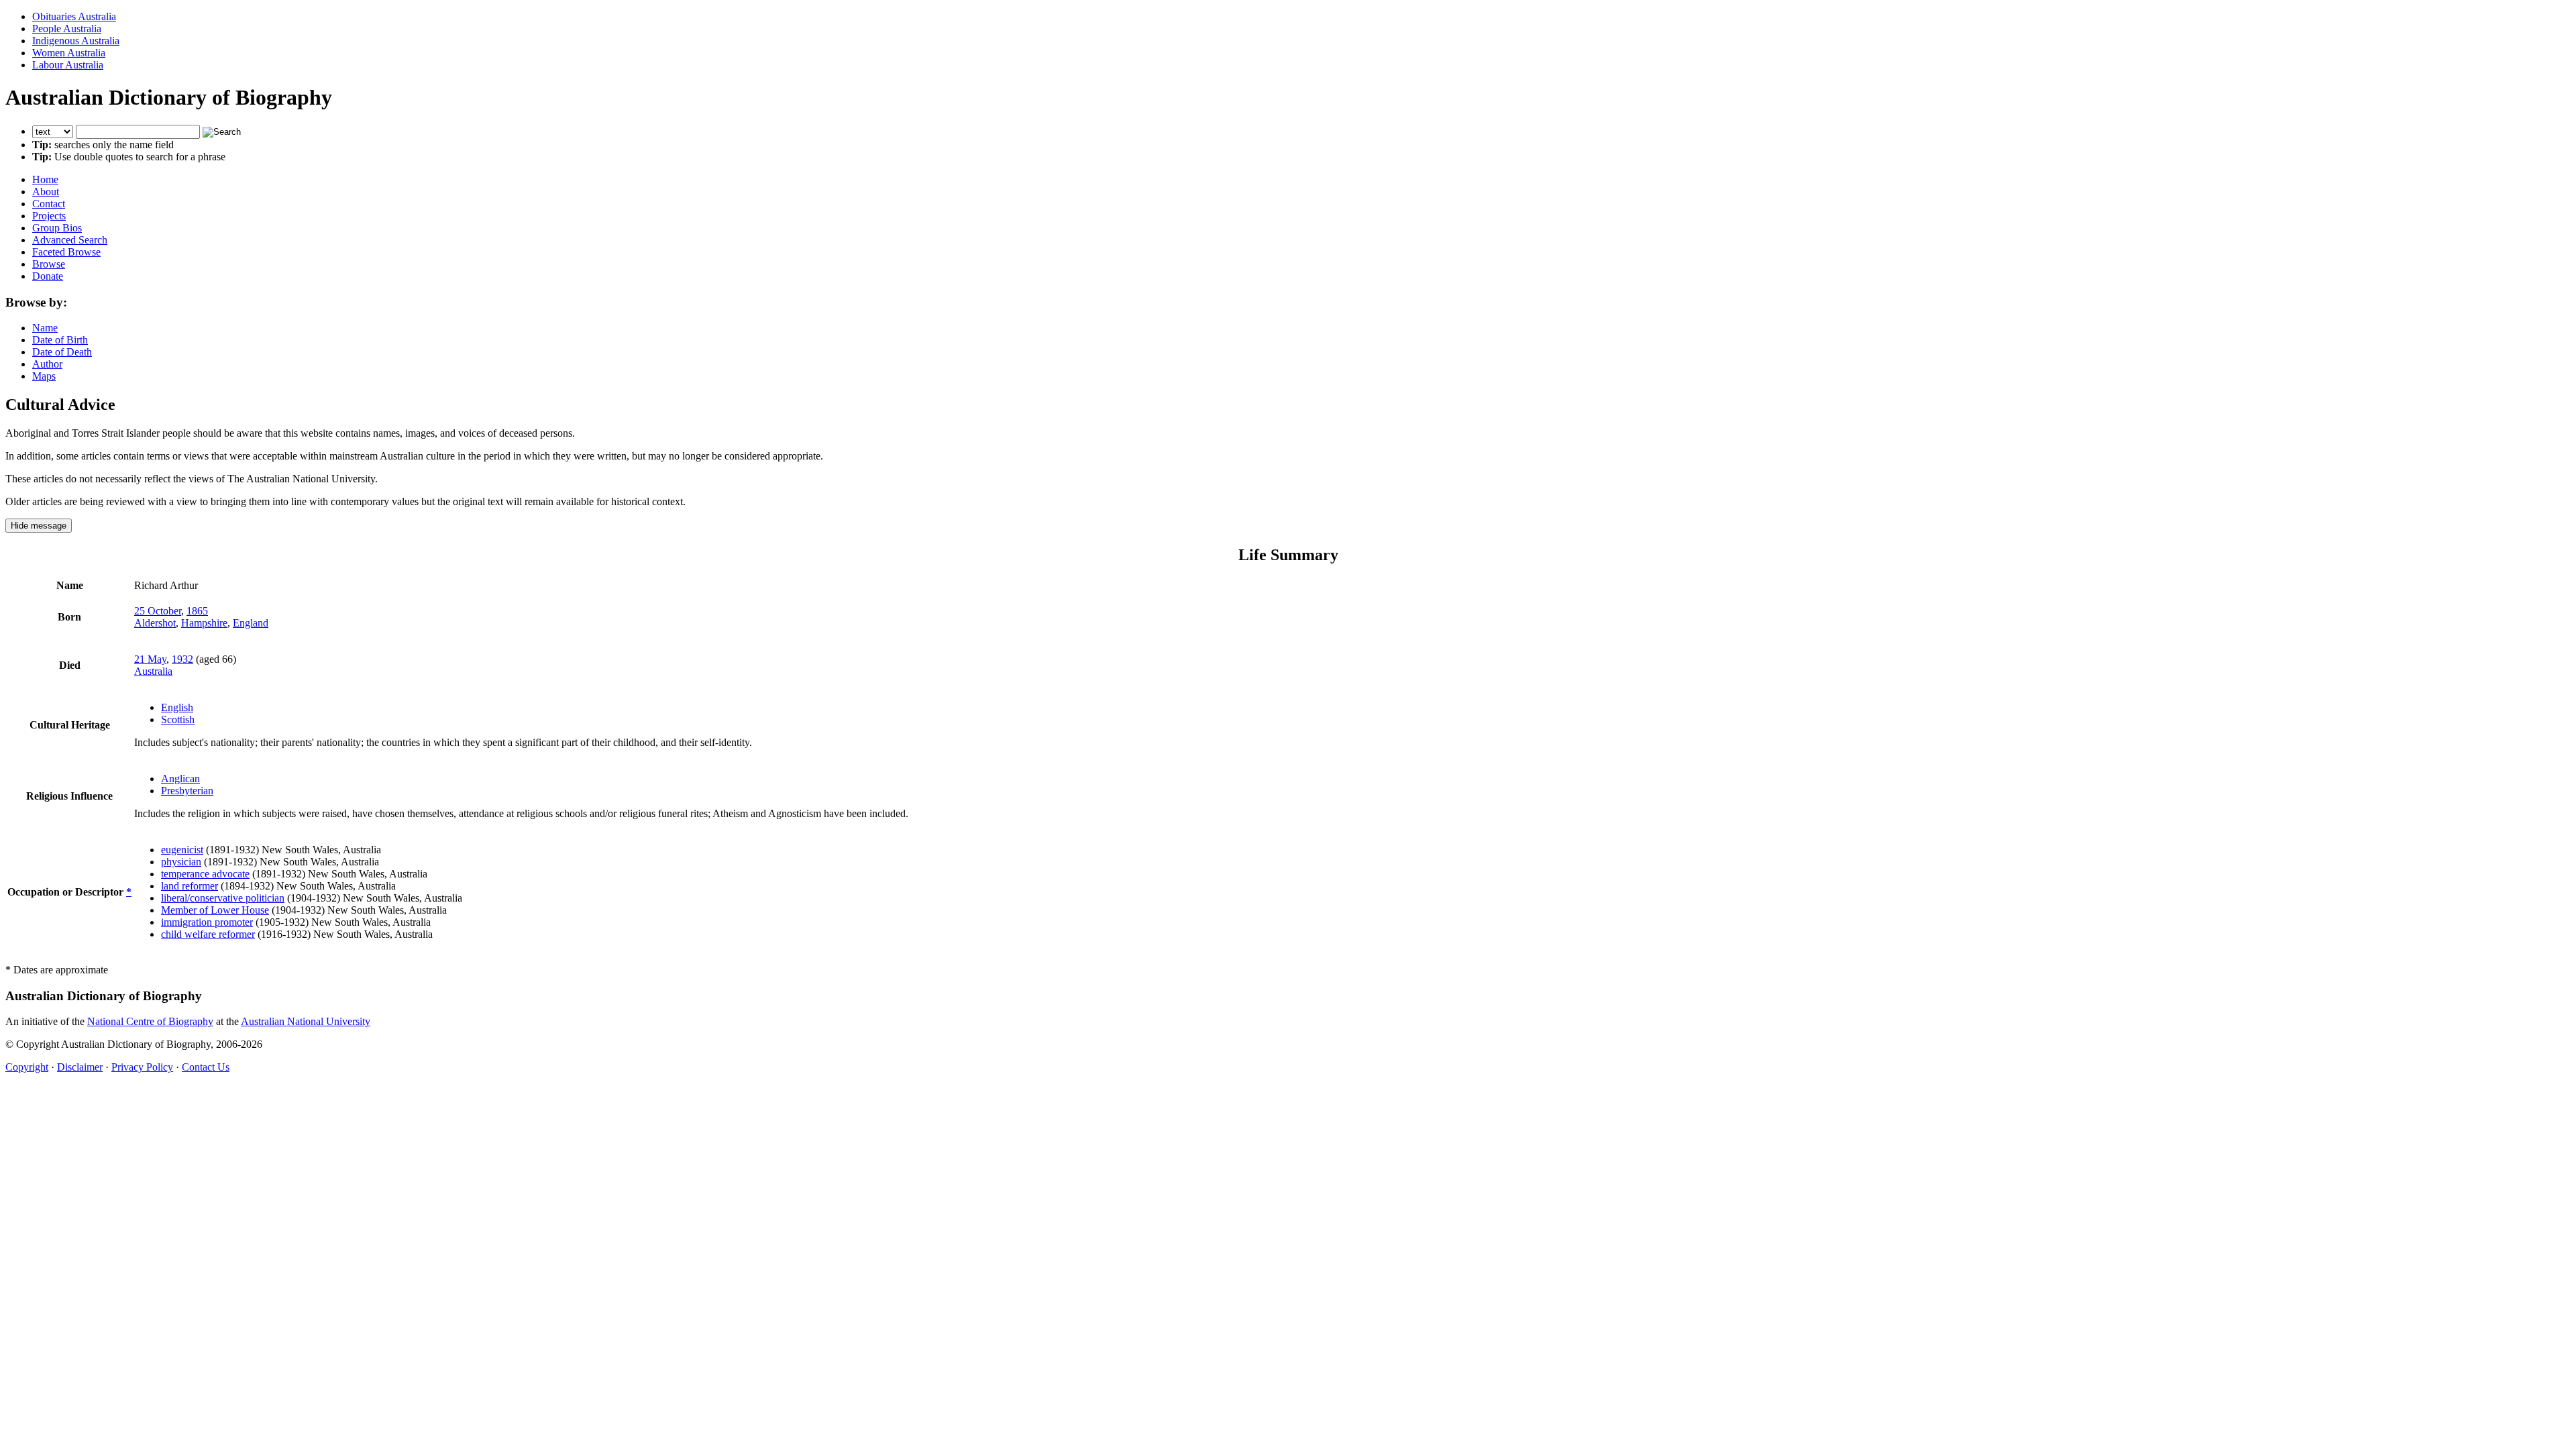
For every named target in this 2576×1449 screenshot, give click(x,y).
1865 (197, 611)
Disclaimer (80, 1067)
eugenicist (182, 850)
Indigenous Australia (76, 41)
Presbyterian (187, 791)
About (46, 192)
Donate (48, 276)
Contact (49, 204)
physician (181, 862)
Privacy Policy (142, 1067)
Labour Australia (68, 65)
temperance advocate (205, 874)
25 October (158, 611)
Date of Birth (60, 340)
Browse (49, 264)
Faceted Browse (66, 252)
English (177, 707)
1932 (182, 659)
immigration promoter (207, 922)
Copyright (27, 1067)
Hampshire (204, 623)
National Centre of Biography (150, 1021)
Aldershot (155, 623)
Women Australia (69, 53)
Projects (49, 216)
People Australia (67, 29)
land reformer (190, 886)
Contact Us (206, 1067)
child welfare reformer (208, 934)
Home (45, 179)
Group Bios (57, 228)
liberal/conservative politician (223, 898)
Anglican (180, 779)
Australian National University (306, 1021)
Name (45, 328)
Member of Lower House (215, 910)
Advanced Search (70, 240)
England (251, 623)
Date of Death (62, 352)
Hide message (39, 526)
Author (47, 364)
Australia (153, 671)
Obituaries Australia (74, 16)
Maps (44, 376)
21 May (150, 659)
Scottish (178, 719)
